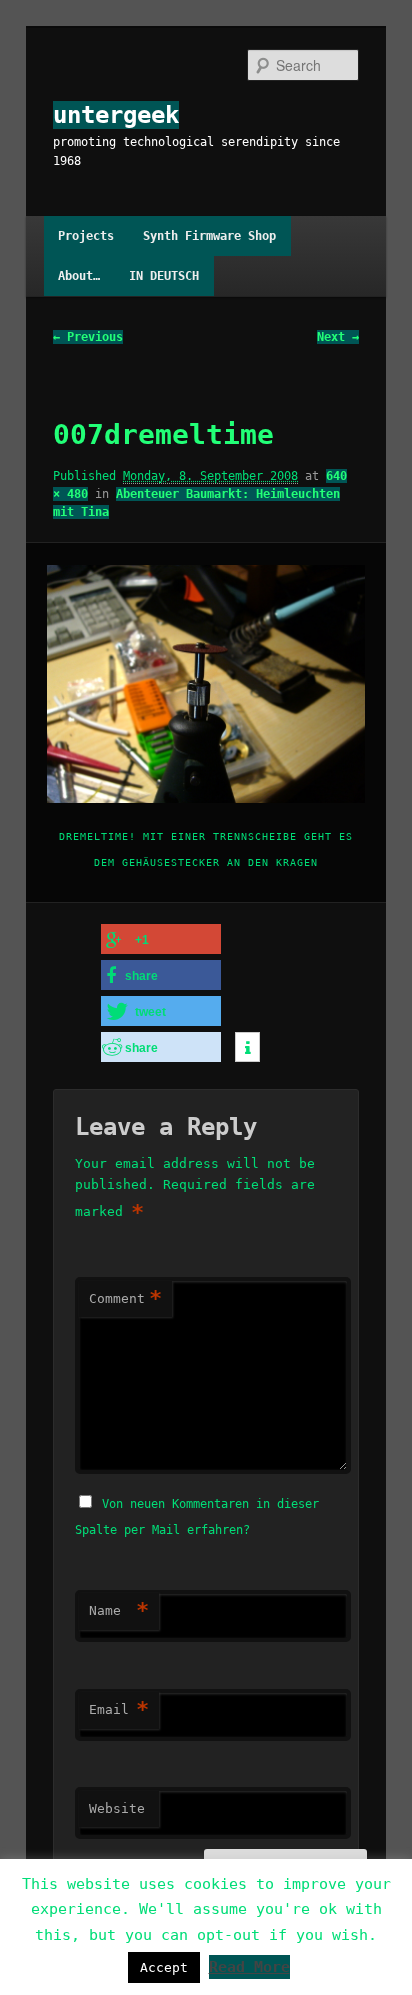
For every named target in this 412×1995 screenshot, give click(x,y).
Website (117, 1808)
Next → (338, 337)
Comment (125, 1298)
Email (119, 1709)
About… (79, 276)
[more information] (247, 1048)
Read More (249, 1967)
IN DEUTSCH (164, 276)
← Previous (88, 337)
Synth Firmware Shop (209, 236)
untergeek (116, 115)
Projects (86, 236)
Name (119, 1610)
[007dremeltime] (205, 684)
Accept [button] (164, 1967)
